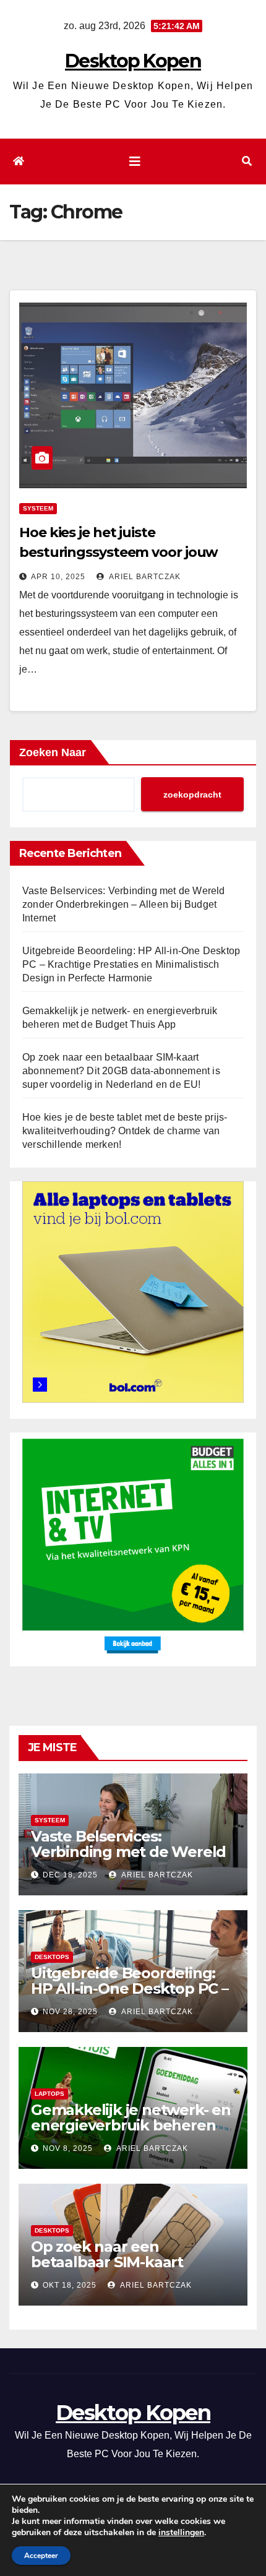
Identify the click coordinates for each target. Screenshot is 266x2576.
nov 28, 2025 (70, 2012)
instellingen (181, 2533)
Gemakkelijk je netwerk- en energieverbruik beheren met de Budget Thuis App (131, 2125)
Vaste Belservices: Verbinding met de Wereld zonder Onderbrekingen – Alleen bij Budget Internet (124, 904)
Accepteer (41, 2556)
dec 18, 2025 (70, 1875)
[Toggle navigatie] (135, 162)
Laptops (49, 2094)
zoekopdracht (192, 795)
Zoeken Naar (53, 752)
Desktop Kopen (133, 61)
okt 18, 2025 (70, 2285)
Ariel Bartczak (144, 577)
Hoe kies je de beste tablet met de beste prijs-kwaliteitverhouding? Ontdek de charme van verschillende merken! (125, 1131)
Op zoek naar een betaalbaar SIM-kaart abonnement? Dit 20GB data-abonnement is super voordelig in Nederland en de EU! (121, 1071)
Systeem (38, 508)
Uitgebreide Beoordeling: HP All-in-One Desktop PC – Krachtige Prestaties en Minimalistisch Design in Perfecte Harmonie (131, 964)
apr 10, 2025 (58, 577)
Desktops (52, 1957)
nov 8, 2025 (68, 2148)
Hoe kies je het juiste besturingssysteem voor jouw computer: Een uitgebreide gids (125, 552)
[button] (247, 161)
